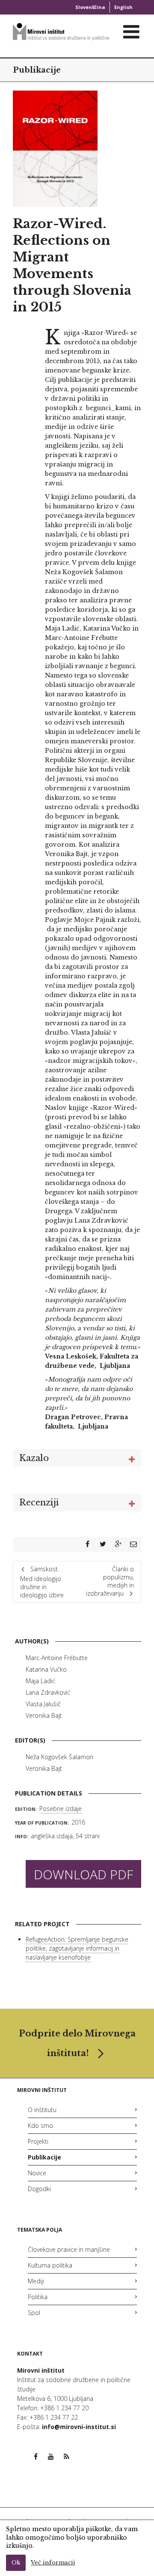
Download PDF (83, 1874)
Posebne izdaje (61, 1809)
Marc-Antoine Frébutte (57, 1658)
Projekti (38, 2141)
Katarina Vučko (46, 1669)
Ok (16, 2563)
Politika (38, 2297)
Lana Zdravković (48, 1692)
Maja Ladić (40, 1681)
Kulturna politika (50, 2265)
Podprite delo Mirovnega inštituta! (77, 2043)
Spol (34, 2313)
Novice (37, 2173)
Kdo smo (40, 2126)
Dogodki (39, 2189)
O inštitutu (42, 2110)
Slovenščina (90, 7)
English (123, 7)
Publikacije (37, 70)
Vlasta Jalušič (43, 1704)
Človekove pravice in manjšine (69, 2249)
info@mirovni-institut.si (79, 2427)
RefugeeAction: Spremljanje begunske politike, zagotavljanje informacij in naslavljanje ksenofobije (77, 1948)
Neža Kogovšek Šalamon (59, 1757)
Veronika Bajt (44, 1715)
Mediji (36, 2281)
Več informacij (53, 2563)
